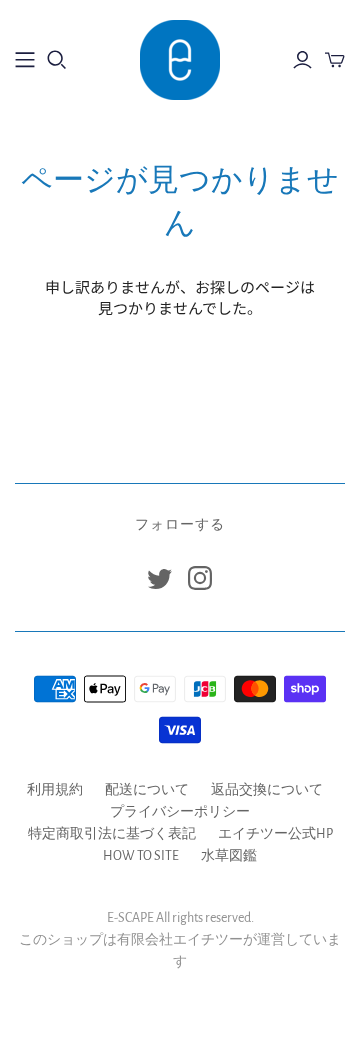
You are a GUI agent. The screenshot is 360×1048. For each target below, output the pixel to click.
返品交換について (267, 790)
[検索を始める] (57, 60)
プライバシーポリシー (180, 812)
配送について (147, 790)
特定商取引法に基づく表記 (112, 834)
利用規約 (55, 790)
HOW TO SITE (141, 856)
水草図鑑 (229, 856)
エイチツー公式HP (275, 834)
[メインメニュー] (25, 60)
